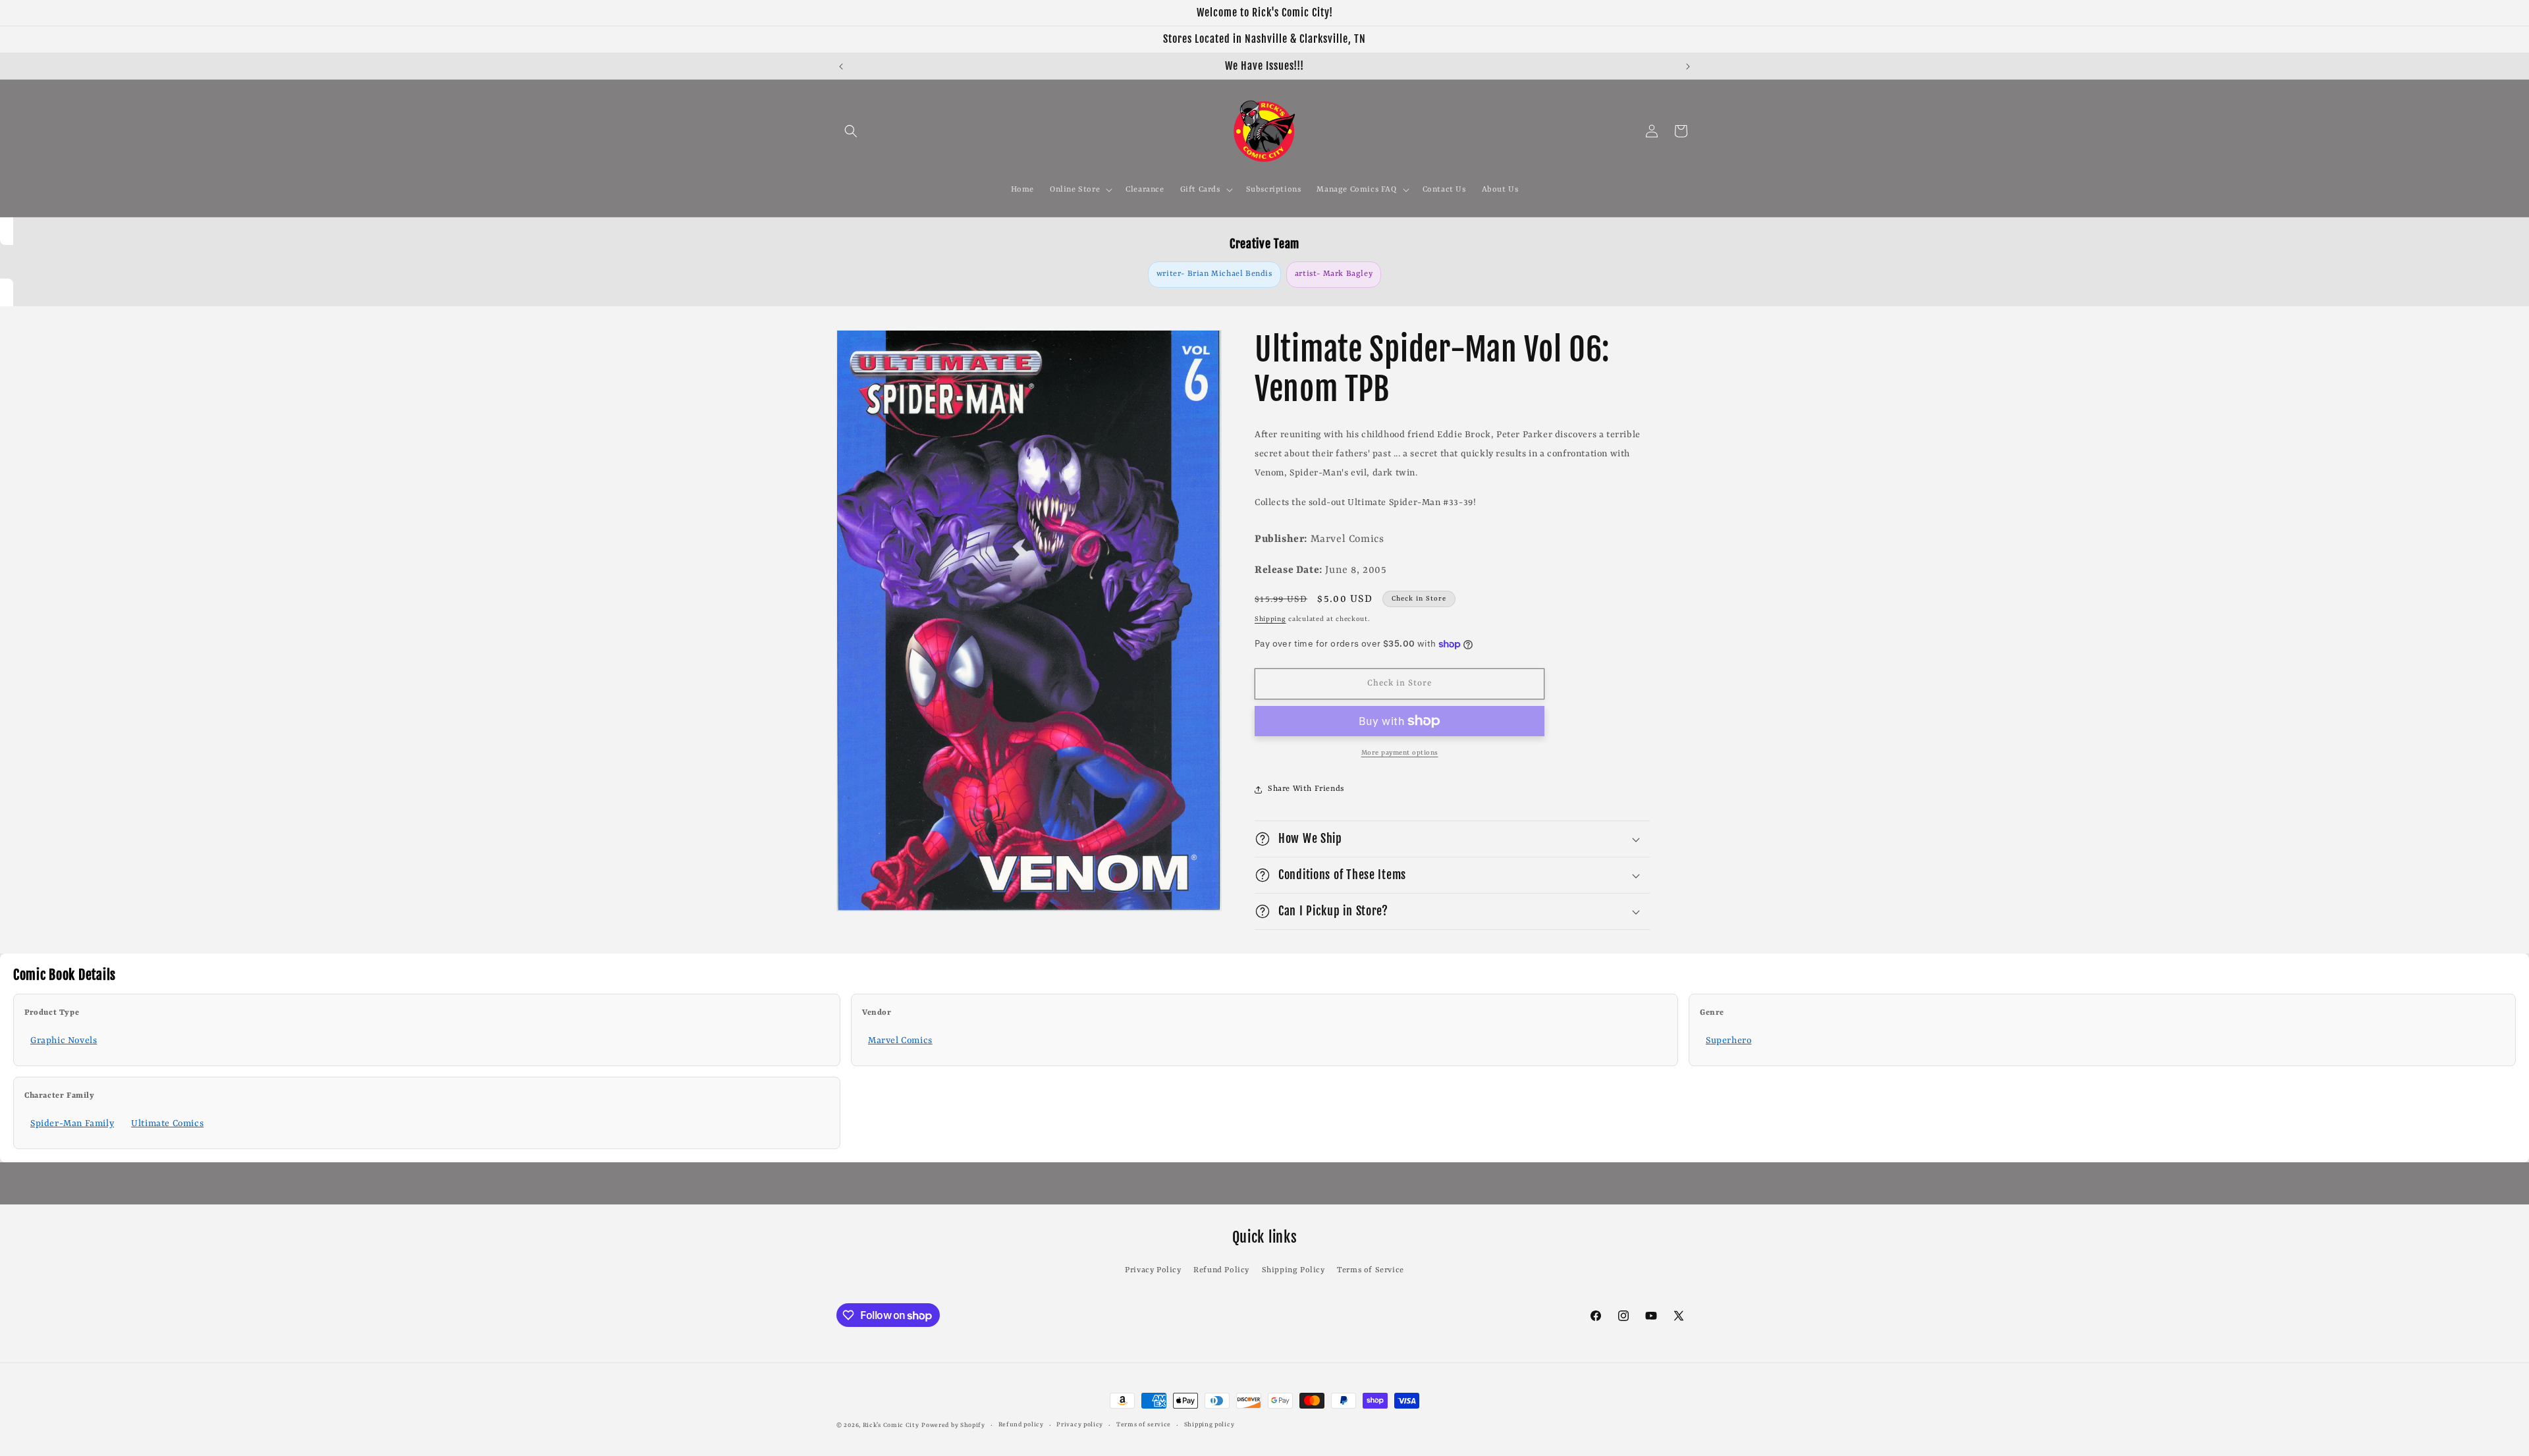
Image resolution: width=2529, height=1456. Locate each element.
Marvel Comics (900, 1040)
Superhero (1728, 1040)
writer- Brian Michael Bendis (1214, 274)
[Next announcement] (1688, 67)
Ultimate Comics (167, 1123)
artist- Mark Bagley (1334, 274)
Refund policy (1021, 1425)
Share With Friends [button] (1306, 789)
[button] (851, 131)
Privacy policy (1080, 1425)
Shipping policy (1210, 1425)
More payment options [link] (1400, 753)
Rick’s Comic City (891, 1425)
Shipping (1270, 619)
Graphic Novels (64, 1040)
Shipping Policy (1293, 1270)
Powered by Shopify (953, 1425)
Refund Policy (1221, 1270)
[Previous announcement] (841, 67)
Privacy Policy (1153, 1270)
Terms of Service (1371, 1270)
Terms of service (1144, 1425)
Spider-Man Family (72, 1123)
